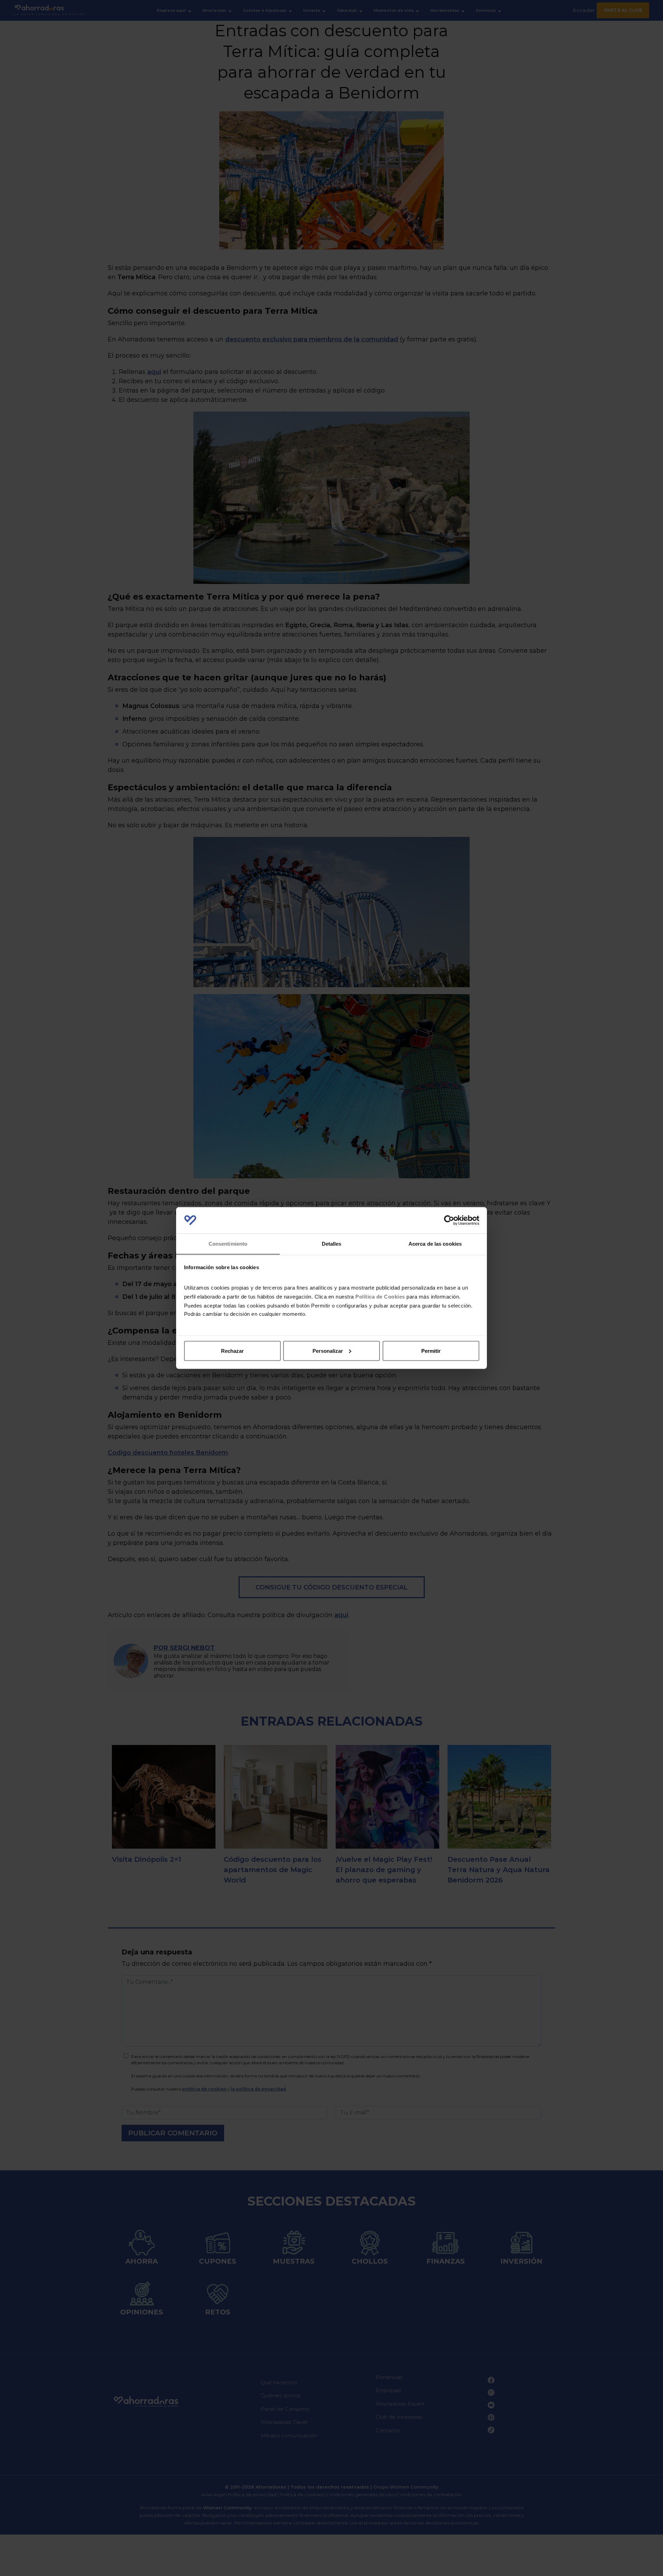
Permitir (431, 1351)
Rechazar (232, 1351)
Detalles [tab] (332, 1244)
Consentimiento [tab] (228, 1244)
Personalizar (328, 1351)
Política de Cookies (380, 1297)
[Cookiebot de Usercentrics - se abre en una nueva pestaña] (449, 1220)
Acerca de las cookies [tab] (435, 1244)
